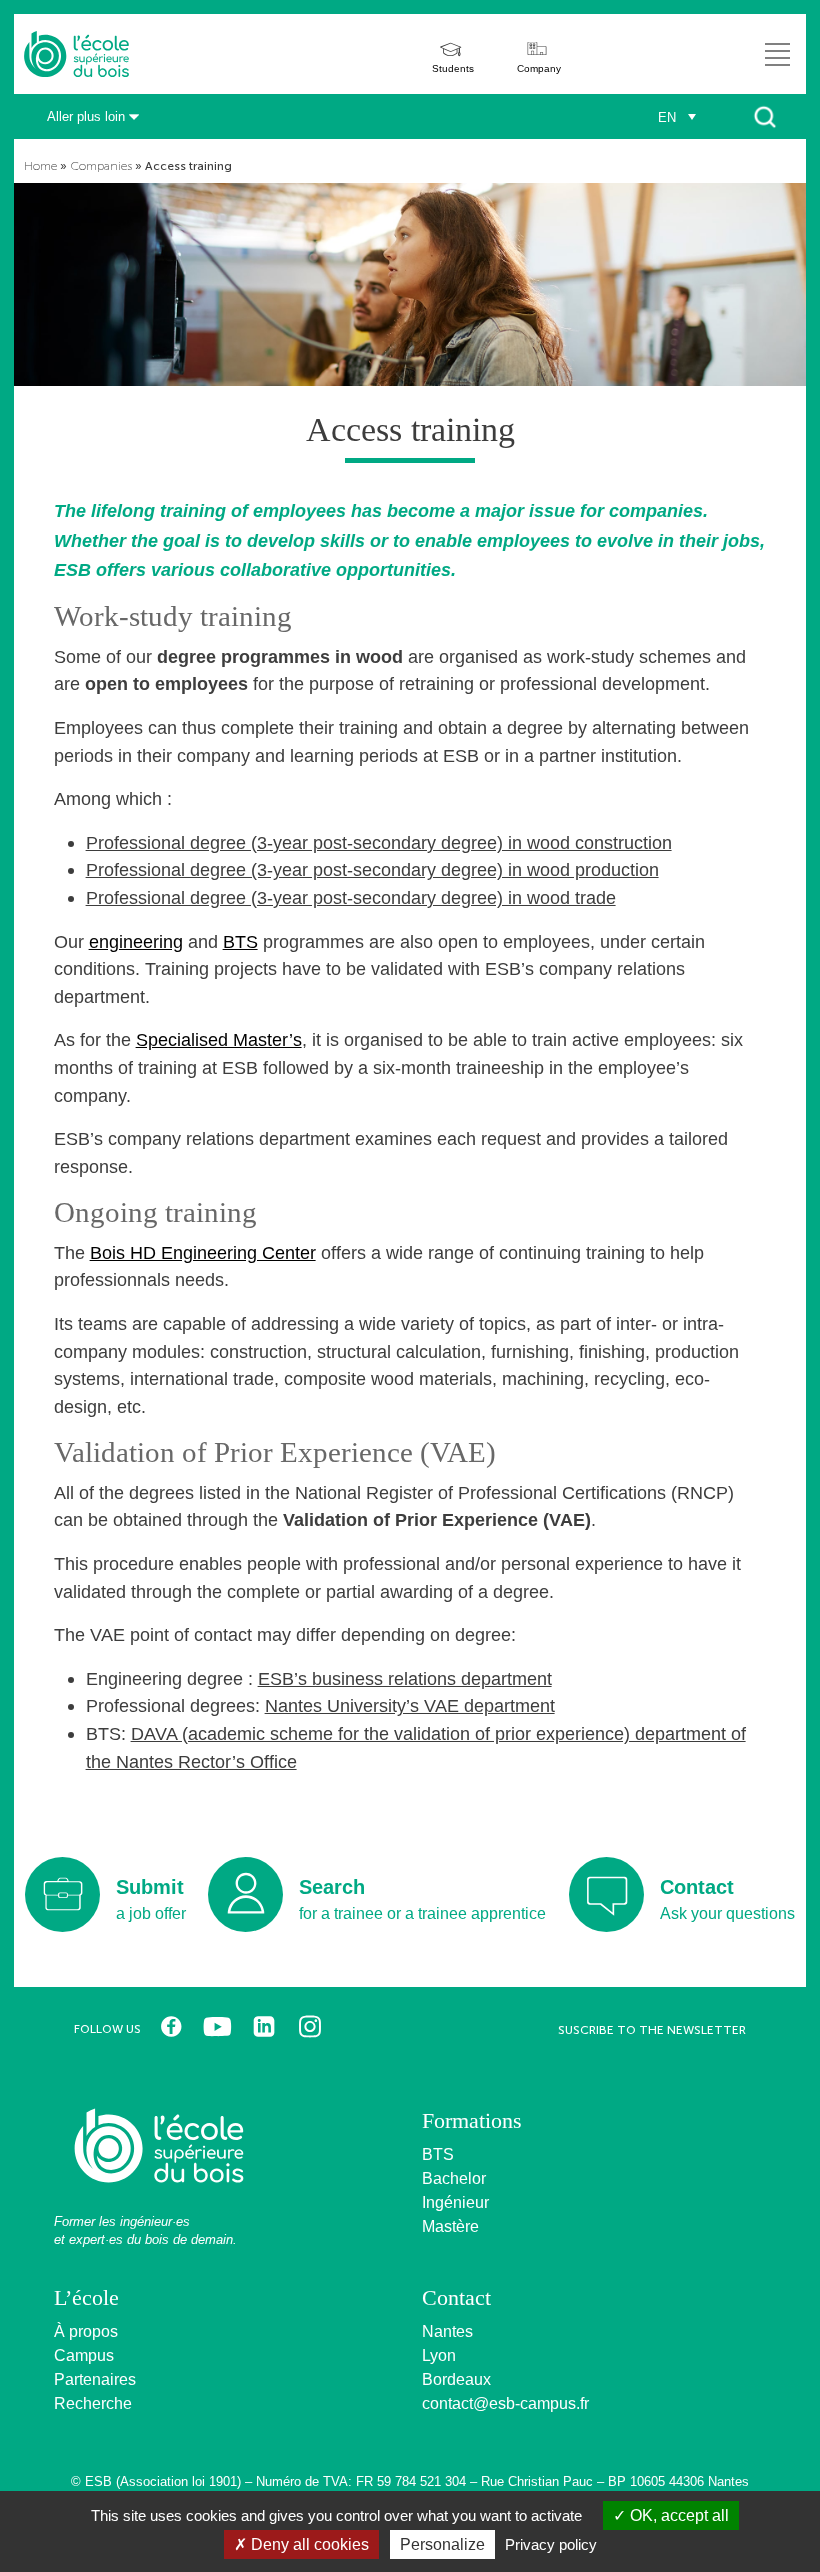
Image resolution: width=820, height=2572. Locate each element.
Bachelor (454, 2178)
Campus (84, 2355)
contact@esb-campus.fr (505, 2403)
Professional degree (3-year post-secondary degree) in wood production (372, 869)
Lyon (439, 2355)
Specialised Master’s (219, 1039)
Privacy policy (551, 2544)
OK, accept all (677, 2515)
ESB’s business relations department (405, 1678)
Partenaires (95, 2379)
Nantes (447, 2331)
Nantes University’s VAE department (410, 1705)
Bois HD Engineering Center (203, 1252)
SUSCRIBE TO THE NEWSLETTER (652, 2030)
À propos (86, 2331)
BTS (240, 941)
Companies (101, 166)
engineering (136, 941)
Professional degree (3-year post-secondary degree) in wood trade (351, 897)
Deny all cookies (308, 2544)
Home (40, 166)
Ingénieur (455, 2202)
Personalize (442, 2544)
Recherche (93, 2403)
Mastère (450, 2226)
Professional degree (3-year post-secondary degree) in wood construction (379, 842)
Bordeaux (456, 2379)
